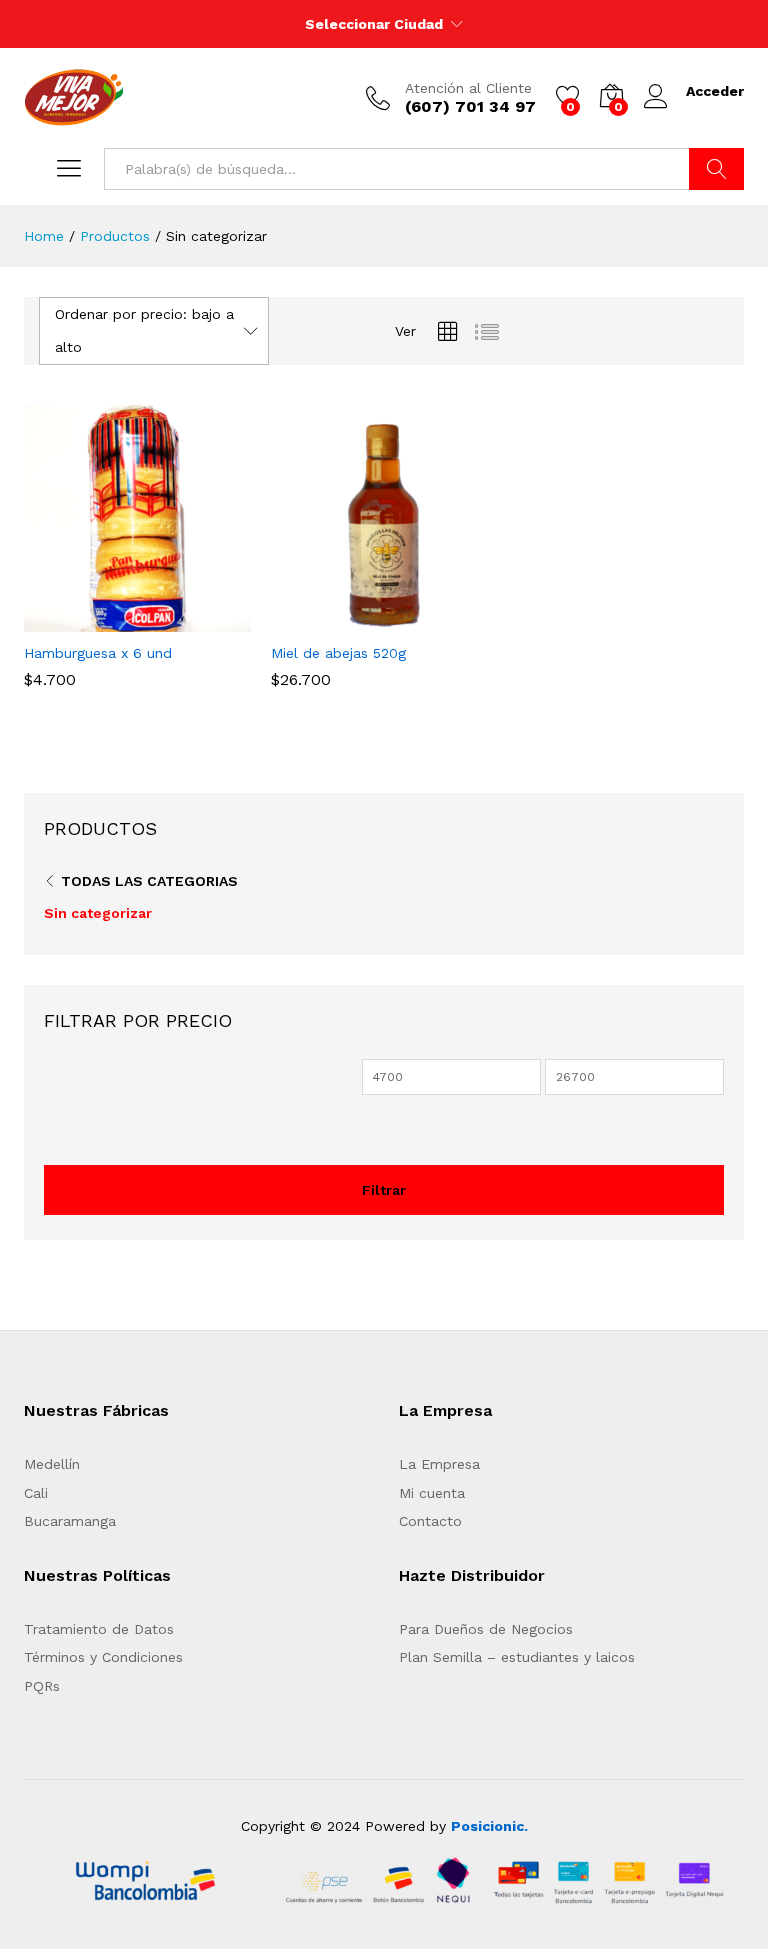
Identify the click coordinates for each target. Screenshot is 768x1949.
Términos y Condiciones (103, 1657)
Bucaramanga (70, 1521)
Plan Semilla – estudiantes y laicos (517, 1657)
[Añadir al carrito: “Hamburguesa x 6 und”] (91, 620)
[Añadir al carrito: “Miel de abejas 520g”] (338, 620)
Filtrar (384, 1190)
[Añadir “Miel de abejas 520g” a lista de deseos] (430, 620)
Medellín (52, 1464)
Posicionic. (489, 1826)
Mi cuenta (432, 1493)
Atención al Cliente (468, 88)
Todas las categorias (149, 881)
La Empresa (439, 1464)
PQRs (42, 1686)
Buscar (716, 169)
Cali (36, 1493)
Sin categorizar (98, 913)
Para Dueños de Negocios (486, 1629)
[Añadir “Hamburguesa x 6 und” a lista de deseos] (183, 620)
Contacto (430, 1521)
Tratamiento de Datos (99, 1629)
